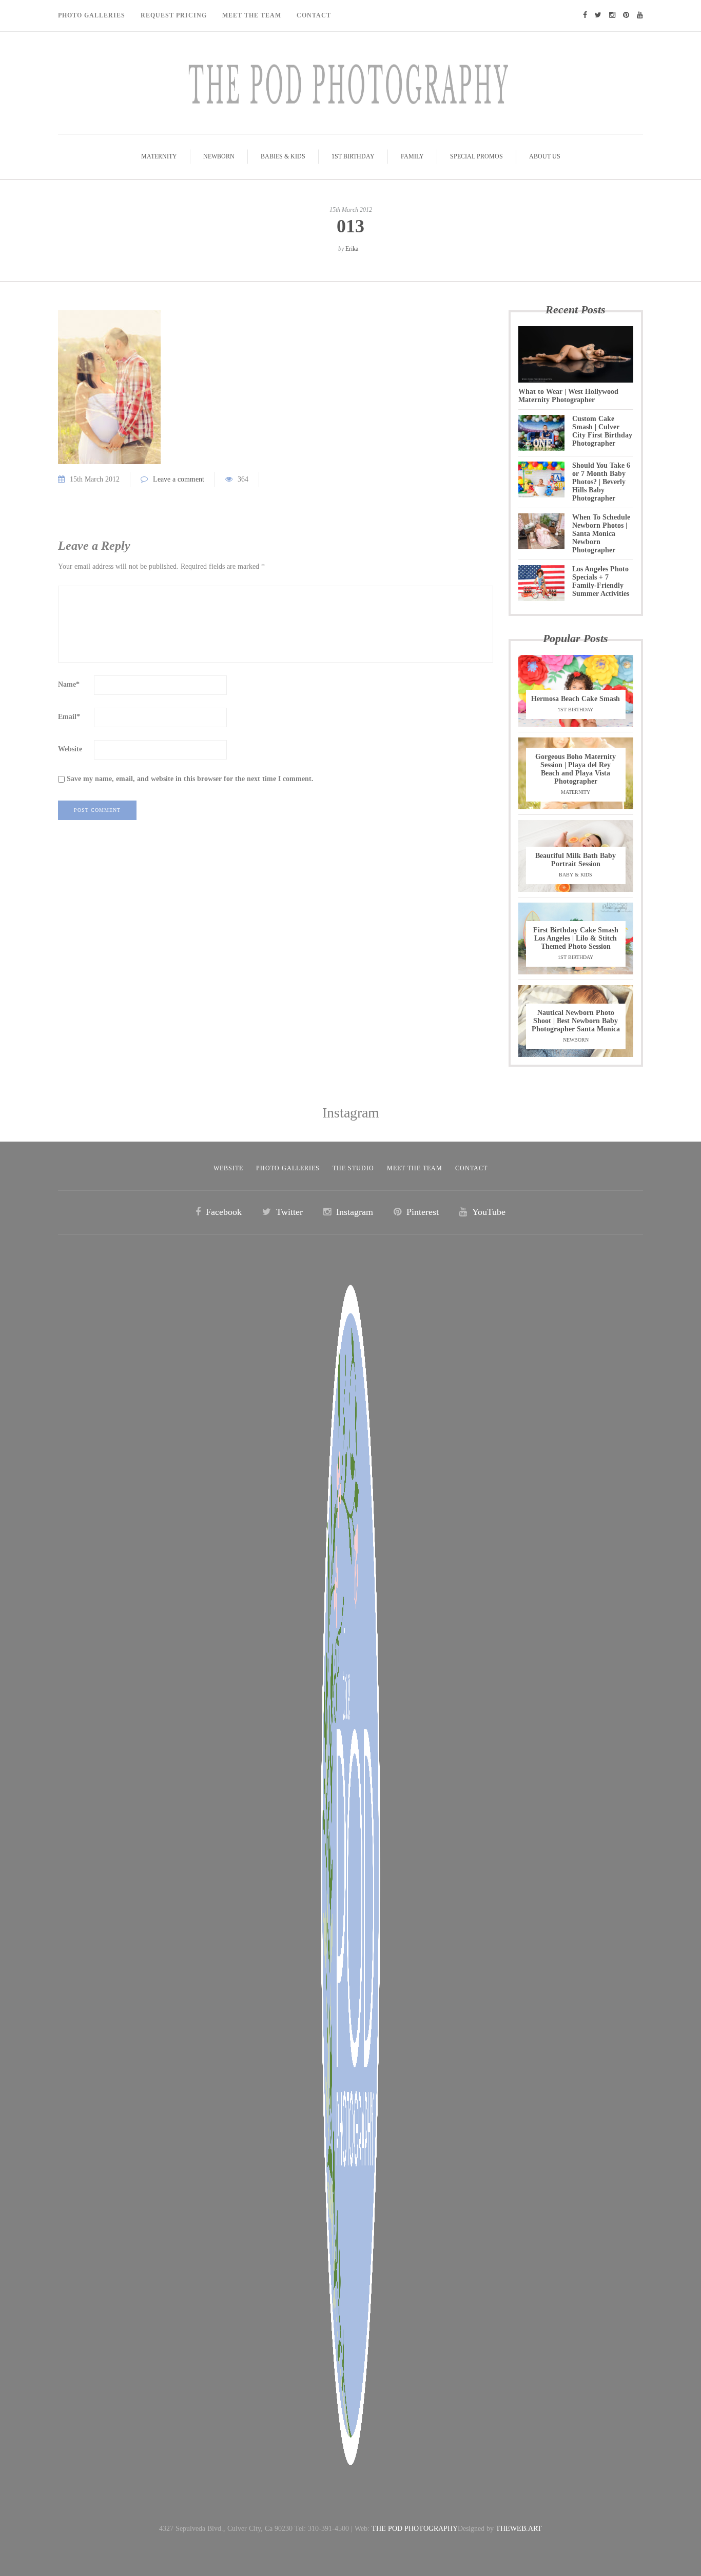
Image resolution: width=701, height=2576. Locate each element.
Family (412, 156)
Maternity (159, 156)
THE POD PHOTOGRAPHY (415, 2529)
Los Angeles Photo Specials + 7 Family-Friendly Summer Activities (601, 581)
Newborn (219, 156)
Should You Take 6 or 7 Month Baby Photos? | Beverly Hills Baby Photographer (601, 482)
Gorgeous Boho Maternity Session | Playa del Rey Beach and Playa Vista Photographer (576, 769)
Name (69, 684)
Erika (352, 249)
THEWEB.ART (519, 2529)
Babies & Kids (283, 156)
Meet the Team (415, 1168)
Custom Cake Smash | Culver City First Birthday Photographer (602, 431)
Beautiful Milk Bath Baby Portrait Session (576, 860)
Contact (314, 15)
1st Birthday (353, 156)
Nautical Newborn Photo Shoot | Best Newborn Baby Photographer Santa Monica (576, 1021)
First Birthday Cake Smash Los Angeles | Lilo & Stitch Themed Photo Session (576, 938)
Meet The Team (252, 15)
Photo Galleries (92, 15)
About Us (545, 156)
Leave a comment (179, 479)
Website (70, 749)
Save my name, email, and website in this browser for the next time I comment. (190, 779)
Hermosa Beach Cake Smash (576, 699)
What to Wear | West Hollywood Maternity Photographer (568, 396)
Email (69, 717)
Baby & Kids (576, 875)
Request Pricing (174, 15)
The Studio (353, 1168)
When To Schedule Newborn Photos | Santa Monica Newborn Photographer (601, 534)
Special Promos (476, 156)
